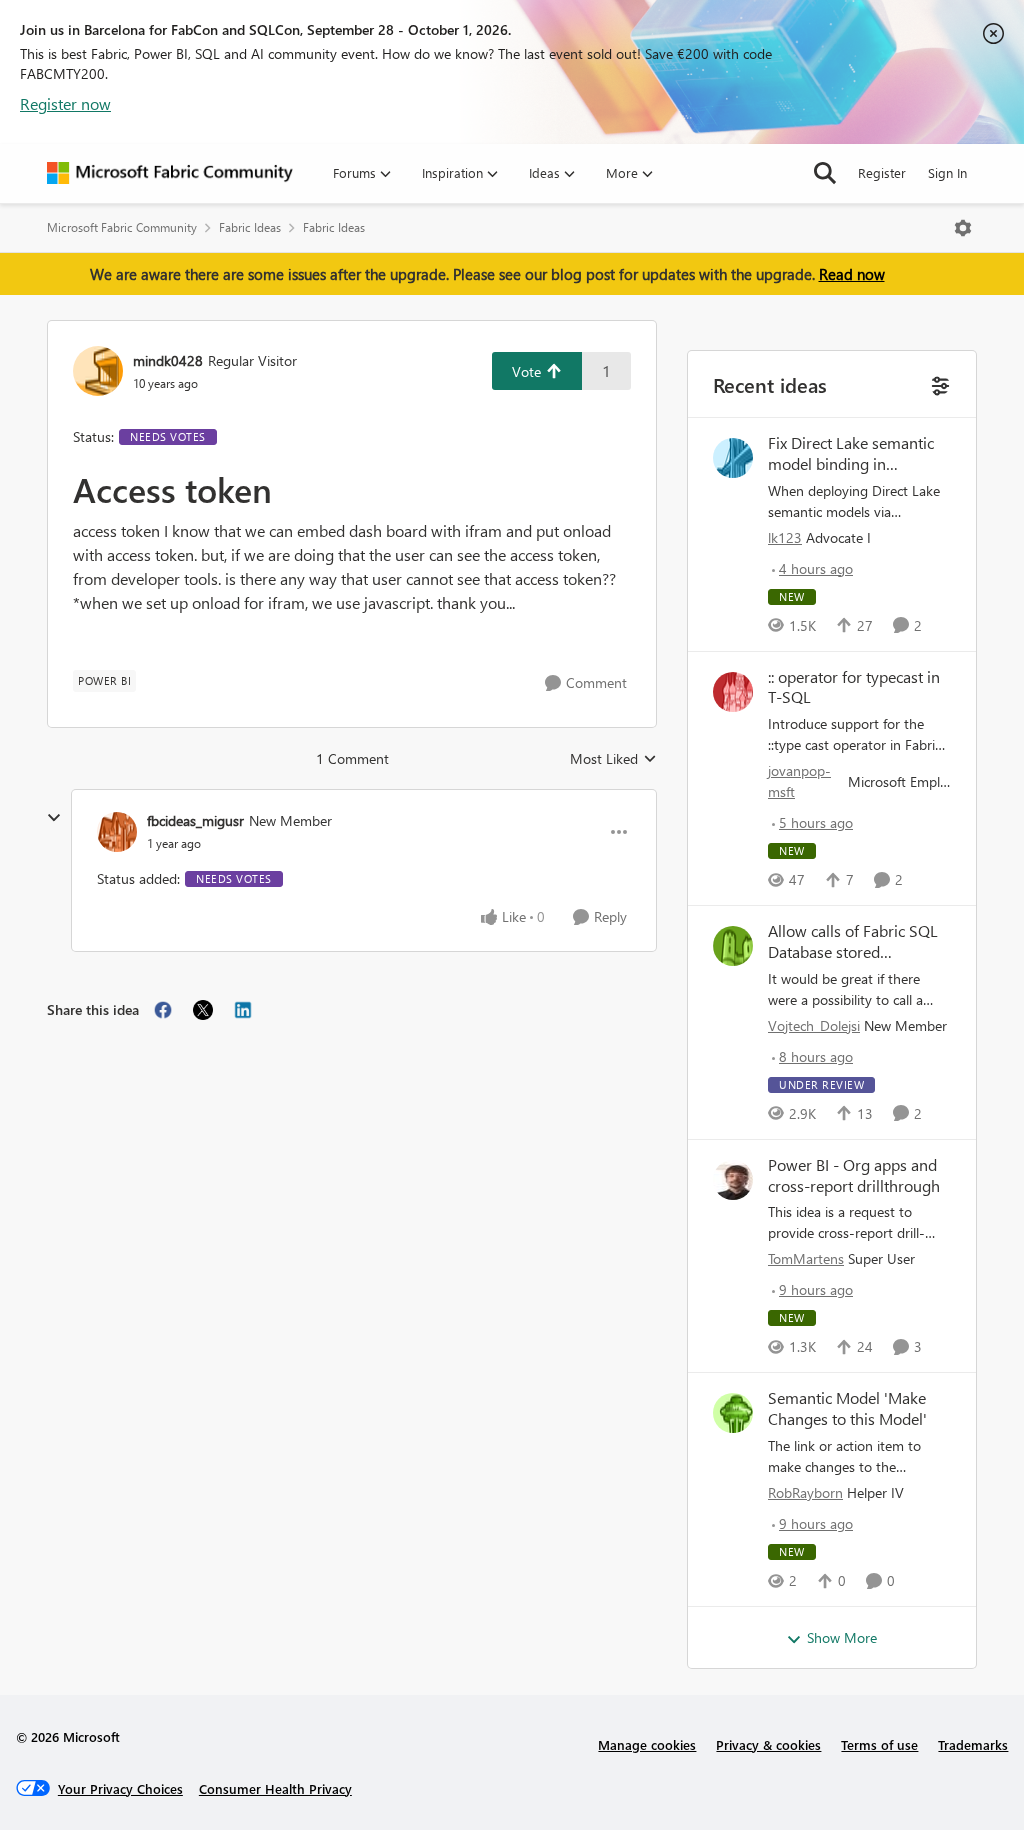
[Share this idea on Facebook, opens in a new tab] (163, 1010)
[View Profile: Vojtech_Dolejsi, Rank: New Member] (733, 946)
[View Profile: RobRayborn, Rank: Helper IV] (733, 1413)
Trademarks (973, 1744)
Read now (852, 274)
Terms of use (879, 1744)
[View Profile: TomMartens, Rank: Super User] (733, 1180)
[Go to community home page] (170, 173)
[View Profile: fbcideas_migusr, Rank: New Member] (117, 832)
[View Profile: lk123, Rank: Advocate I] (733, 458)
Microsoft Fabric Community (122, 227)
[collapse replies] (54, 818)
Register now (65, 103)
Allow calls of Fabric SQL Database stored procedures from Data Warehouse (853, 942)
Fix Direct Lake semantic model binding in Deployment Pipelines (851, 454)
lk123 (785, 537)
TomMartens (806, 1258)
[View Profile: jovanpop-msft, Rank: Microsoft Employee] (733, 692)
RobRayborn (805, 1492)
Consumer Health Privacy (275, 1788)
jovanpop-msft (799, 781)
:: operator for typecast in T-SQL (854, 687)
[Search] (825, 173)
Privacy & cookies (768, 1744)
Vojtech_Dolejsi (814, 1025)
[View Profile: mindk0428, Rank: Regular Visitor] (98, 371)
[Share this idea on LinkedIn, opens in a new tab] (243, 1010)
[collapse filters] (938, 383)
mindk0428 (168, 360)
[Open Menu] (963, 228)
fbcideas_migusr (195, 820)
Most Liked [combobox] (613, 759)
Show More (842, 1637)
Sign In (947, 172)
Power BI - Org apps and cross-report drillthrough (854, 1175)
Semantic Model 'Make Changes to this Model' (847, 1408)
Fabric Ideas (250, 227)
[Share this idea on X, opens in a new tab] (203, 1010)
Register (882, 172)
